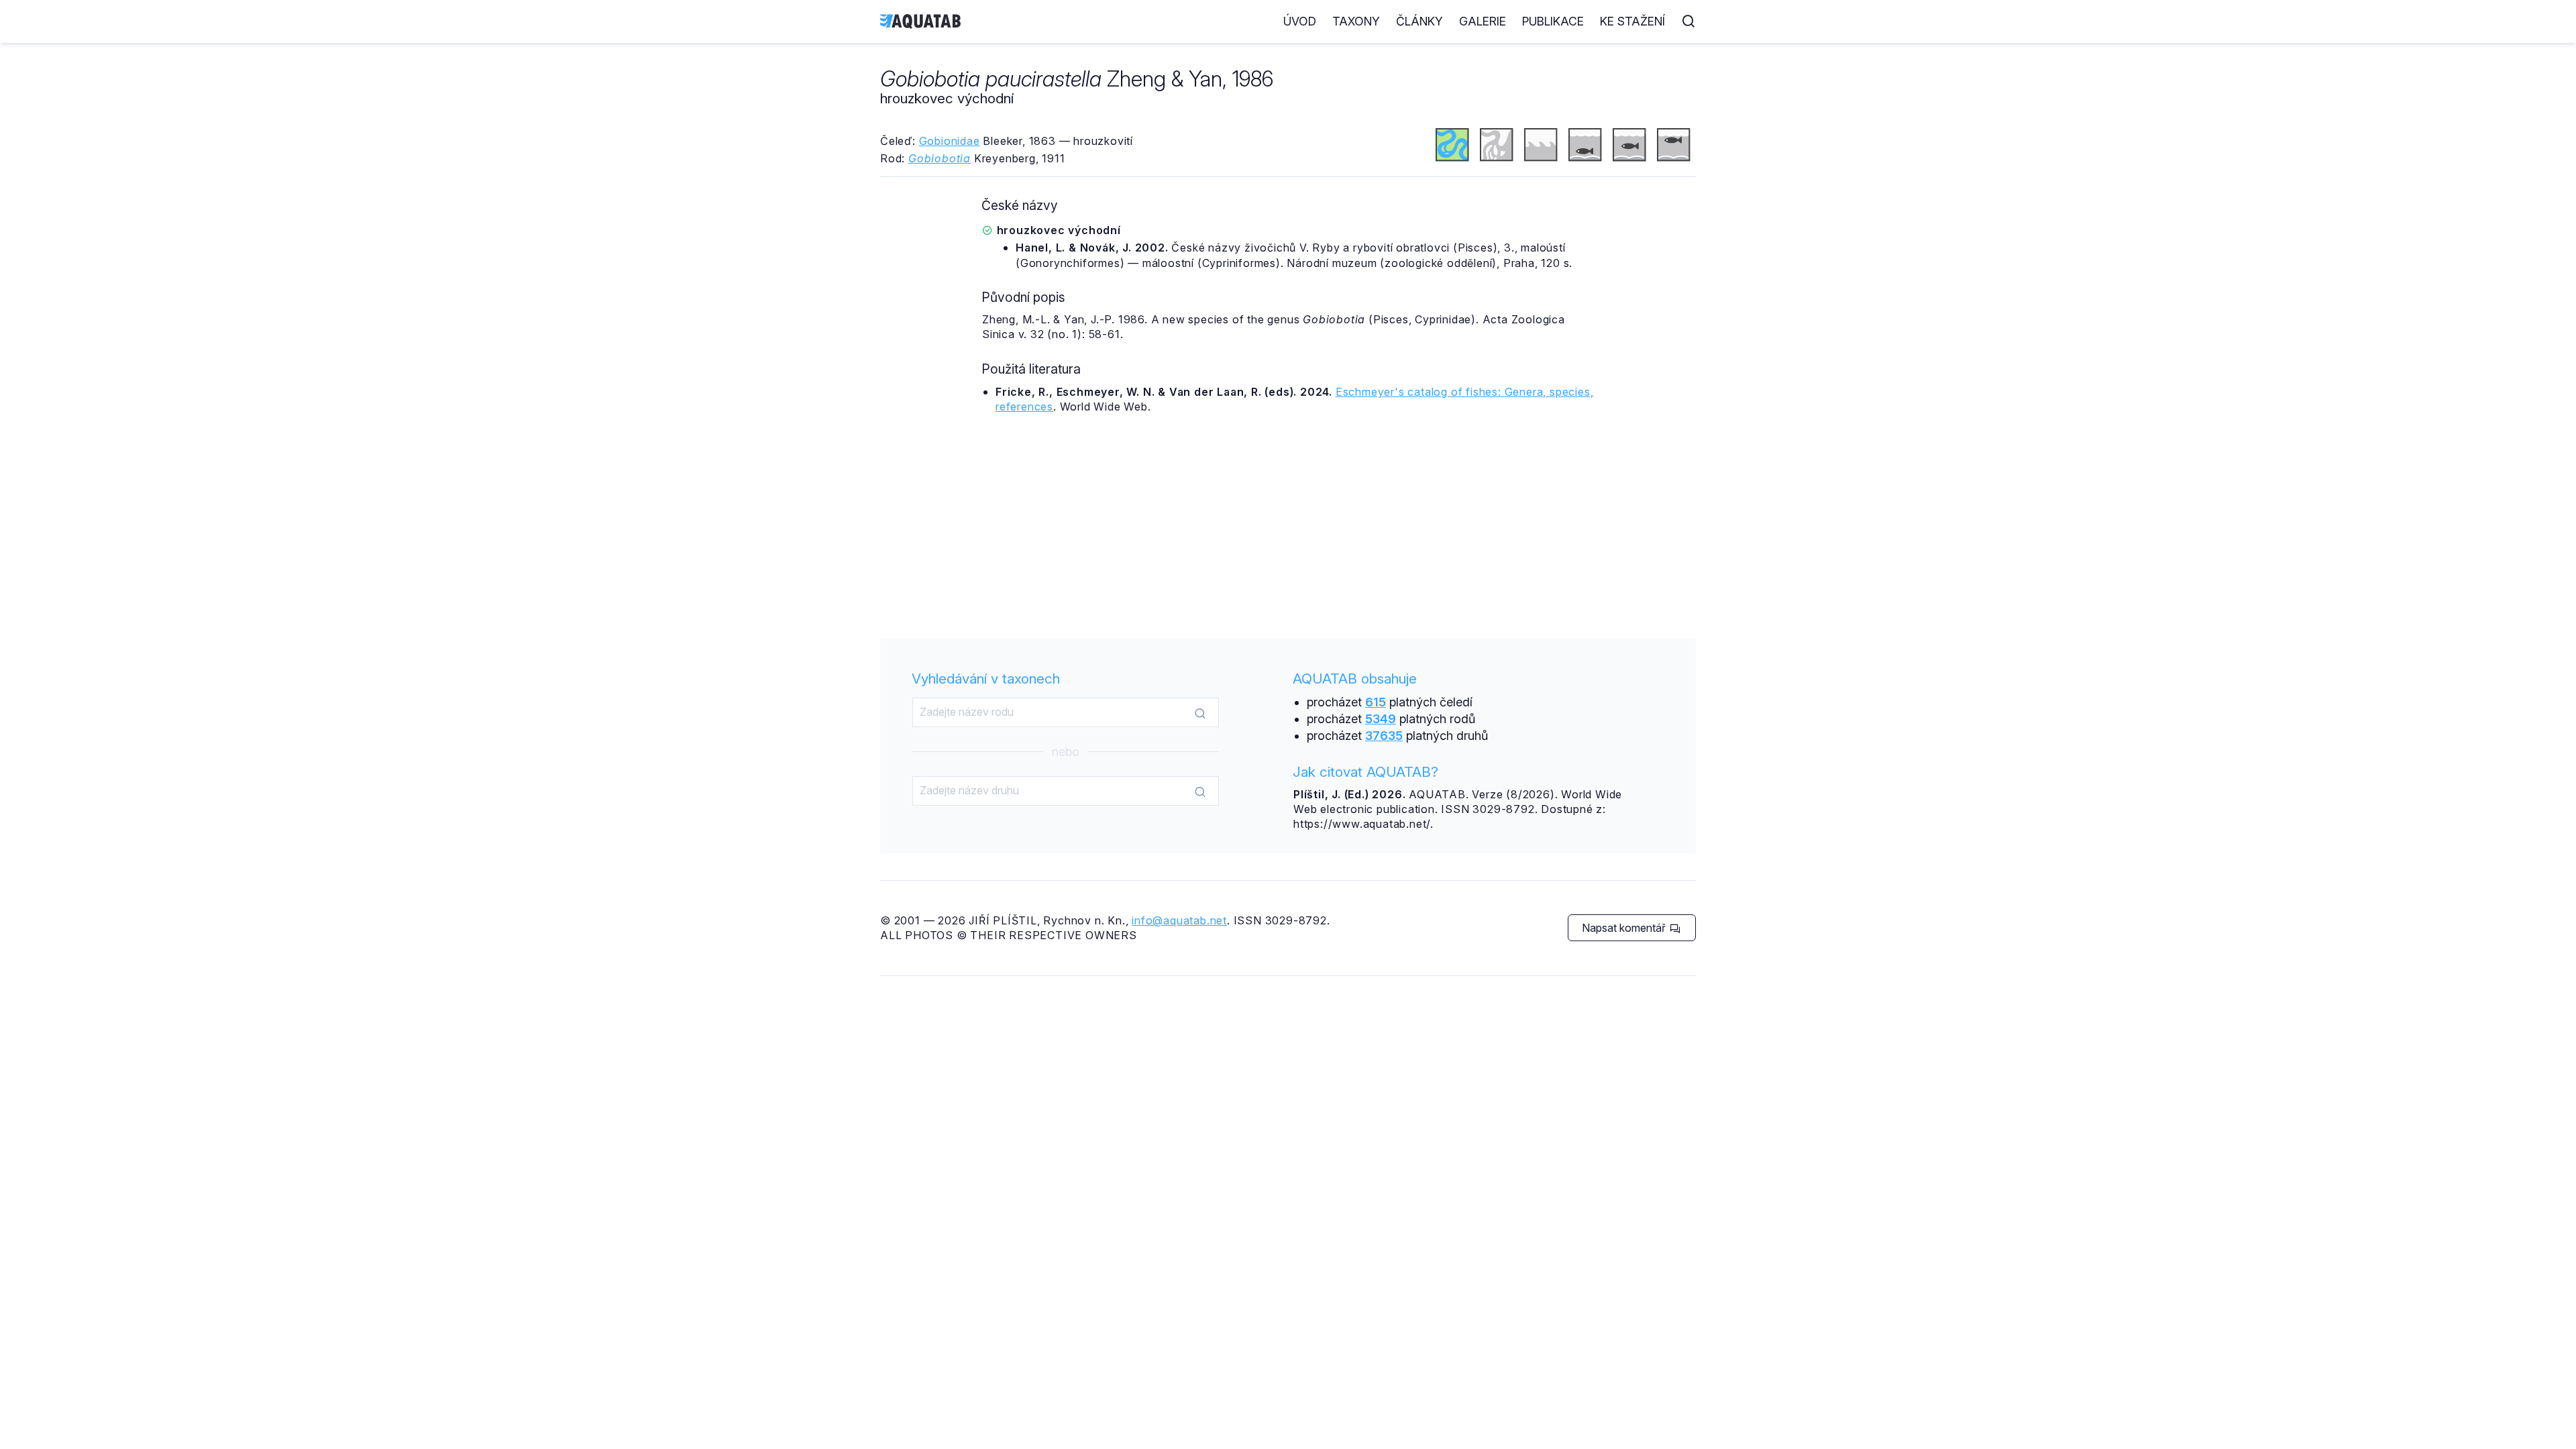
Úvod (1300, 21)
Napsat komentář (1625, 928)
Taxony (1356, 21)
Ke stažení (1632, 21)
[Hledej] (1200, 713)
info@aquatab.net (1179, 920)
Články (1419, 21)
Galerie (1483, 21)
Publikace (1553, 21)
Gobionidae (950, 141)
